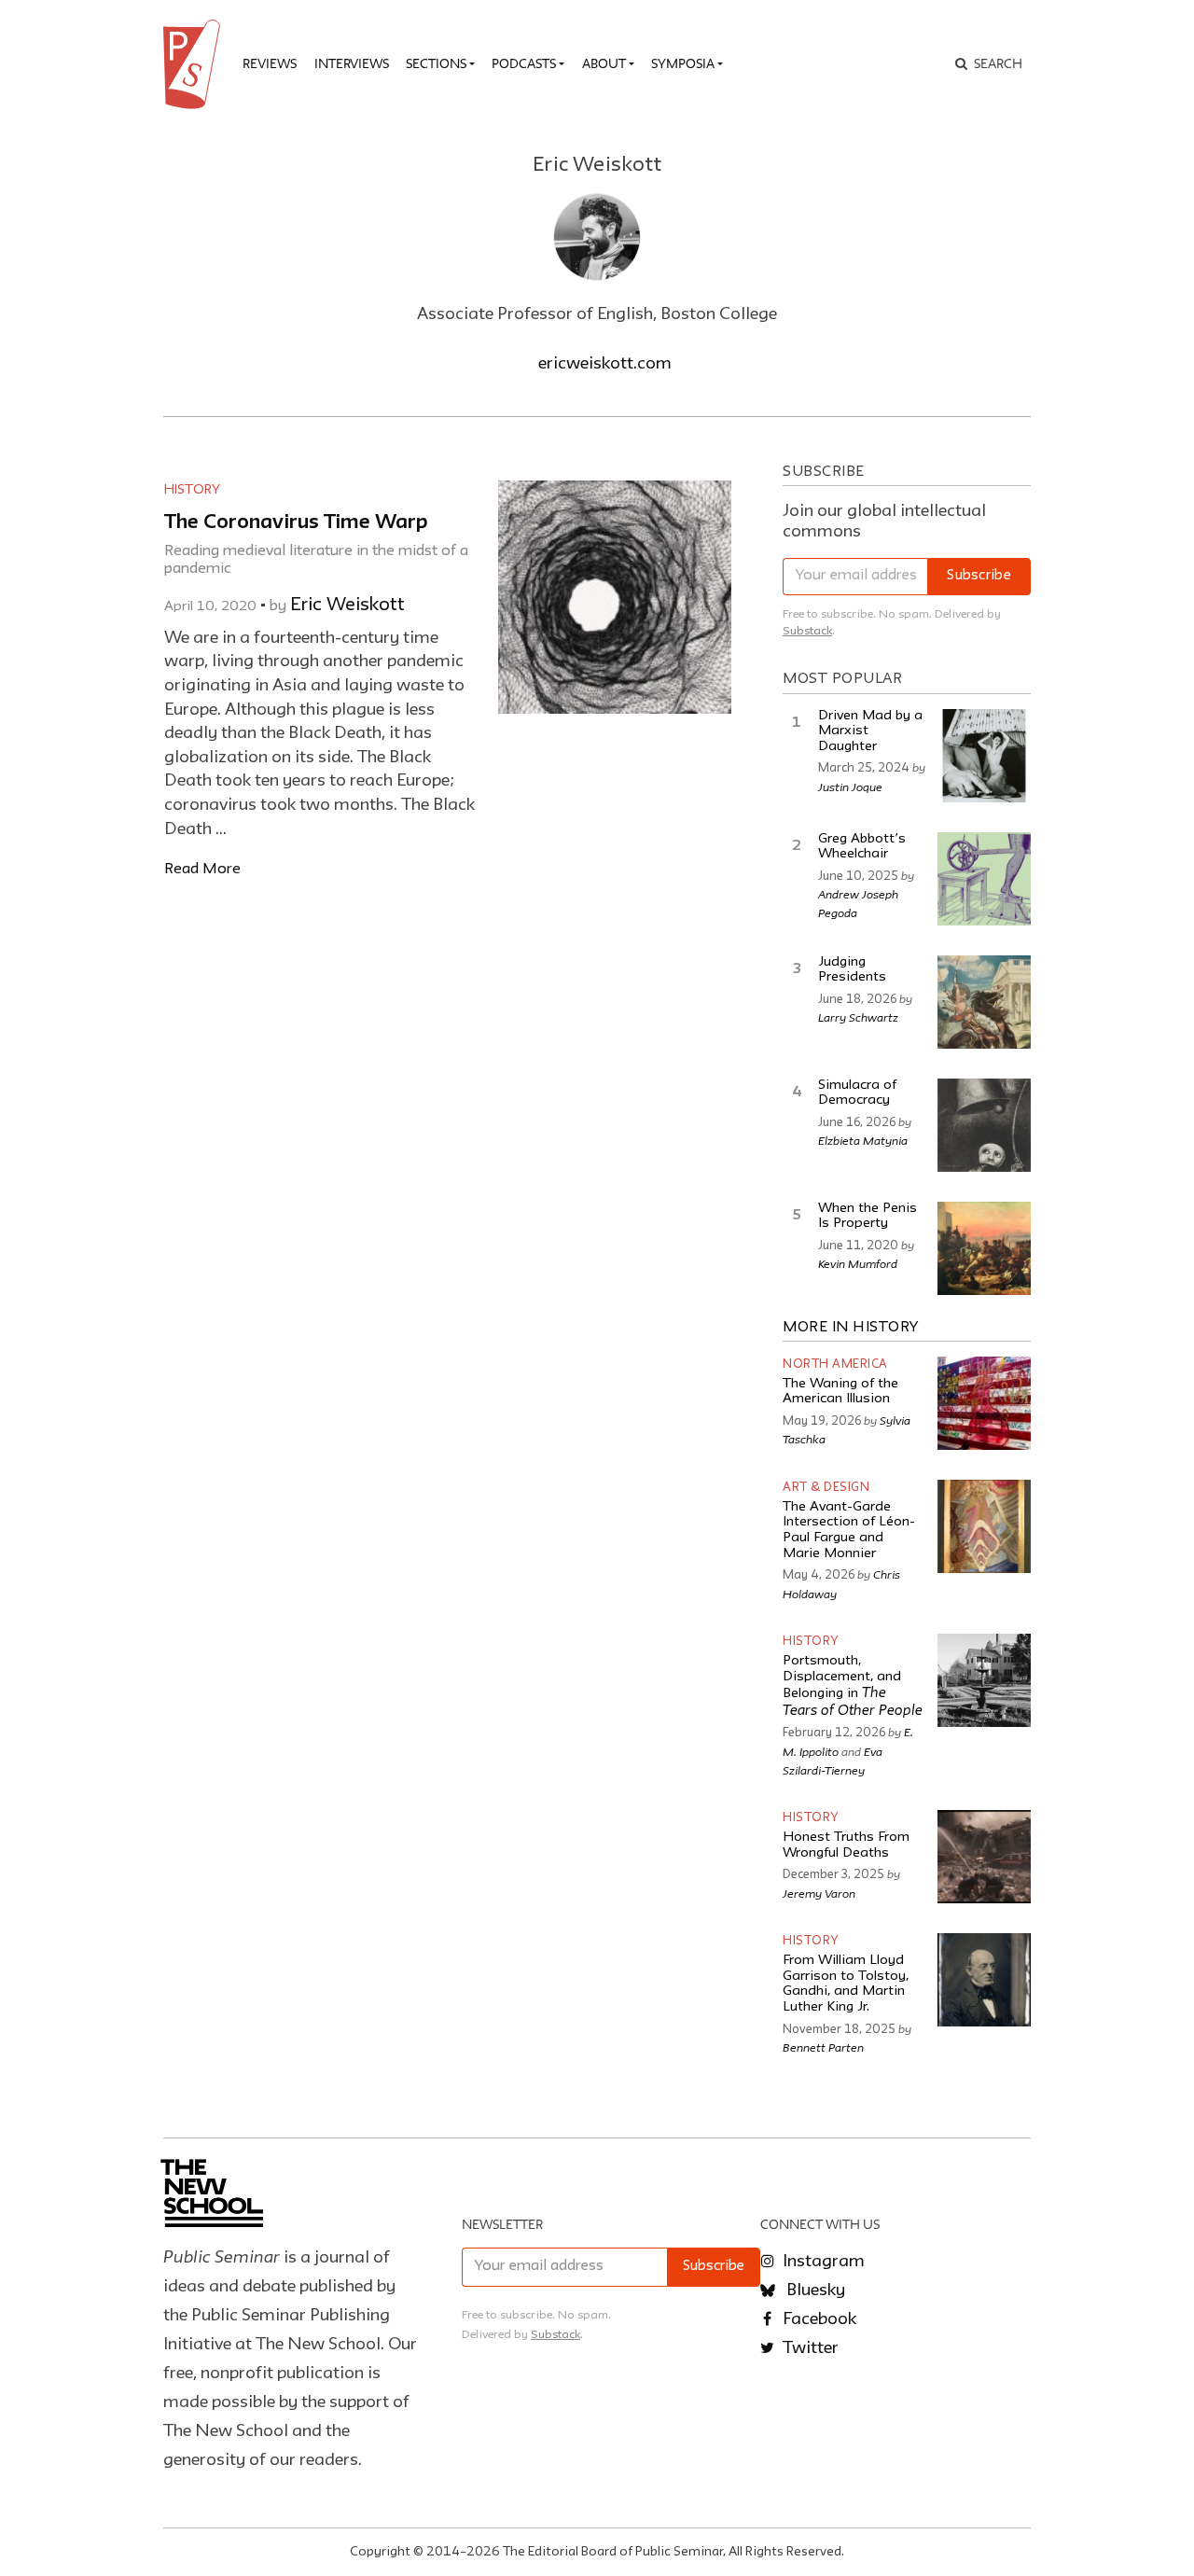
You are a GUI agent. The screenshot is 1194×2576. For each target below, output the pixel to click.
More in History (851, 1328)
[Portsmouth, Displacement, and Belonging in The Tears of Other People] (984, 1680)
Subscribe (979, 576)
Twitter (809, 2348)
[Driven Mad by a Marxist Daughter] (984, 756)
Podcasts (524, 63)
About (604, 63)
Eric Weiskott (347, 606)
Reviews (270, 63)
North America (835, 1365)
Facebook (818, 2319)
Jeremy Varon (819, 1893)
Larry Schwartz (858, 1017)
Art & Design (826, 1488)
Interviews (352, 63)
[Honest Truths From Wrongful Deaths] (984, 1857)
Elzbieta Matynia (863, 1140)
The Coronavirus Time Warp (296, 523)
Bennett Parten (823, 2047)
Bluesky (814, 2291)
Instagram (822, 2262)
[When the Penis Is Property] (984, 1248)
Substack (807, 631)
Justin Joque (850, 787)
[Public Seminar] (195, 64)
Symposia (683, 63)
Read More (202, 869)
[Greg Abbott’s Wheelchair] (984, 879)
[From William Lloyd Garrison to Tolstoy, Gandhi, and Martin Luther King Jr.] (984, 1980)
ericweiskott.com (605, 364)
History (192, 490)
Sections (436, 63)
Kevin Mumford (858, 1263)
